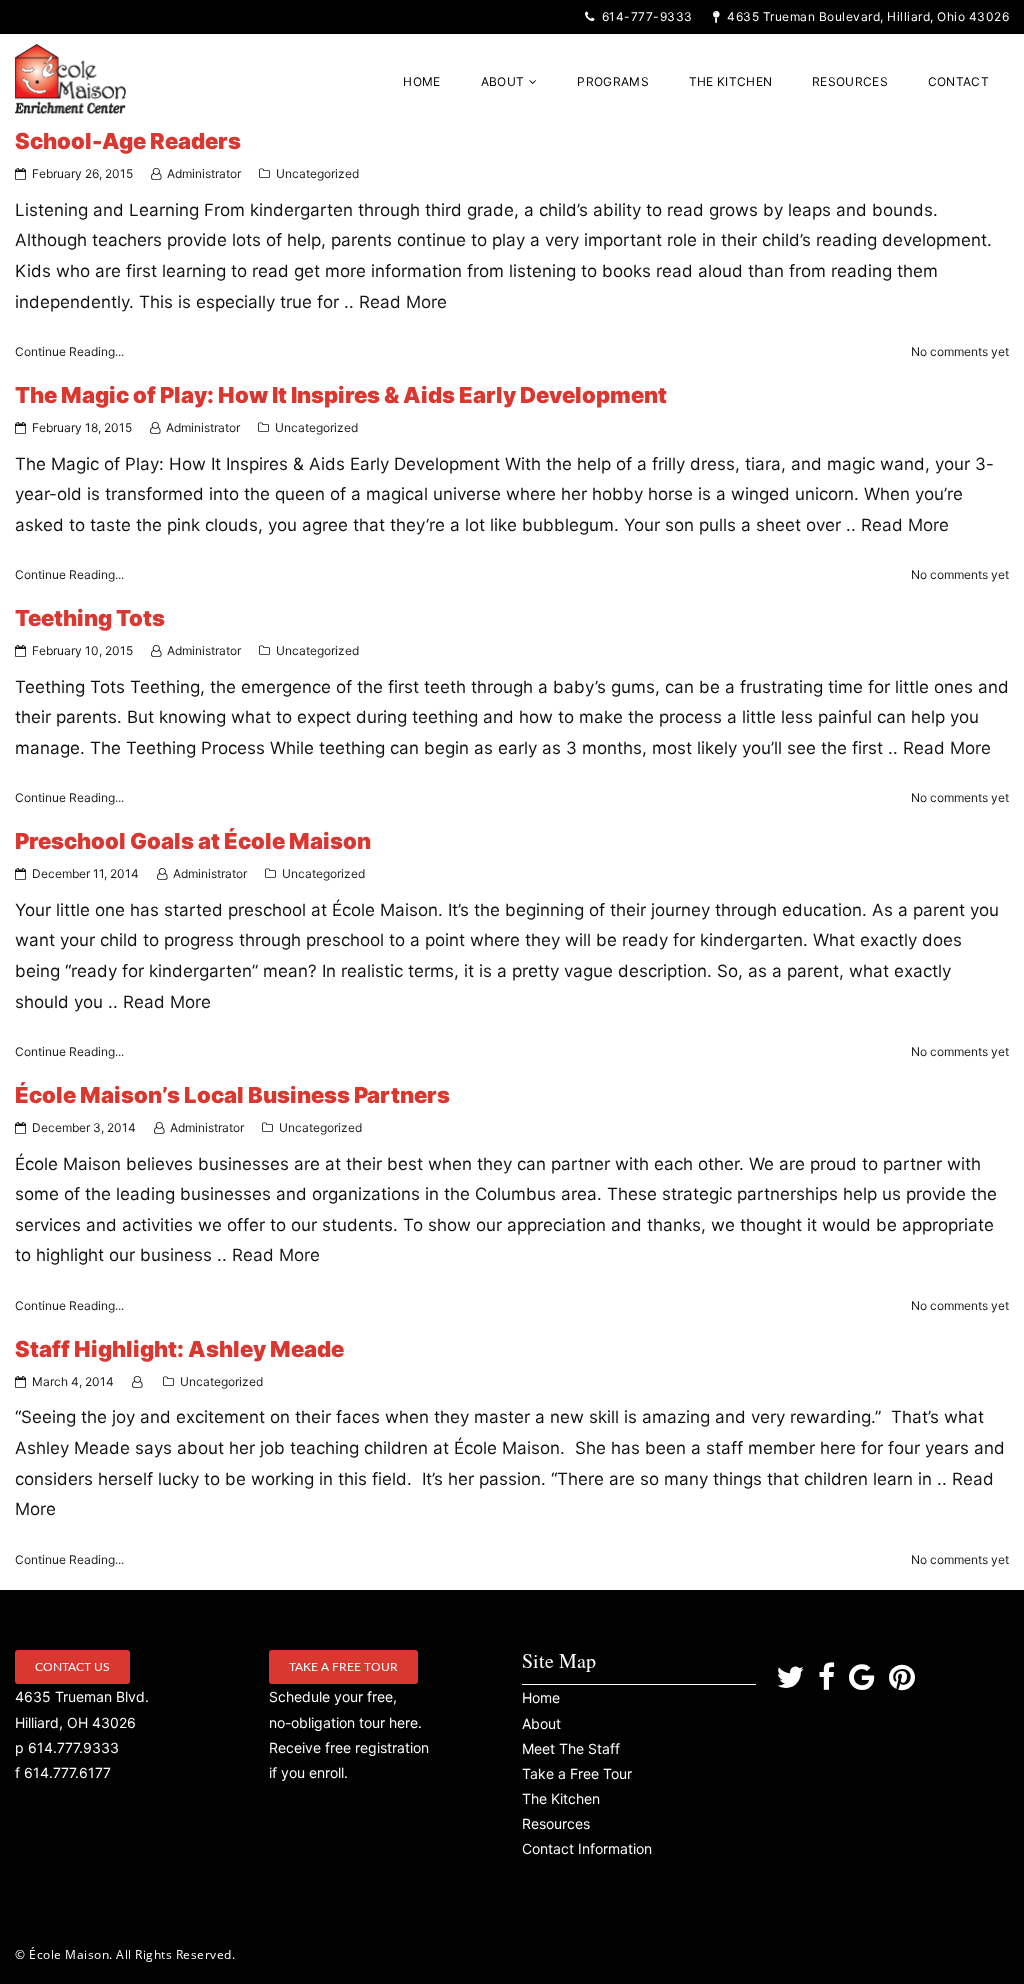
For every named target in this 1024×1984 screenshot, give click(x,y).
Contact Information (587, 1848)
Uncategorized (317, 173)
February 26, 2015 (82, 173)
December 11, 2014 (85, 873)
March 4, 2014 (73, 1381)
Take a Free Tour (343, 1667)
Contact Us (72, 1667)
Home (541, 1697)
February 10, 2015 (82, 650)
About (541, 1723)
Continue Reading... (69, 351)
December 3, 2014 (84, 1127)
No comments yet (960, 351)
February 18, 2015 (82, 427)
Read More (403, 302)
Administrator (204, 173)
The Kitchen (561, 1798)
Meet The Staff (571, 1748)
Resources (556, 1823)
